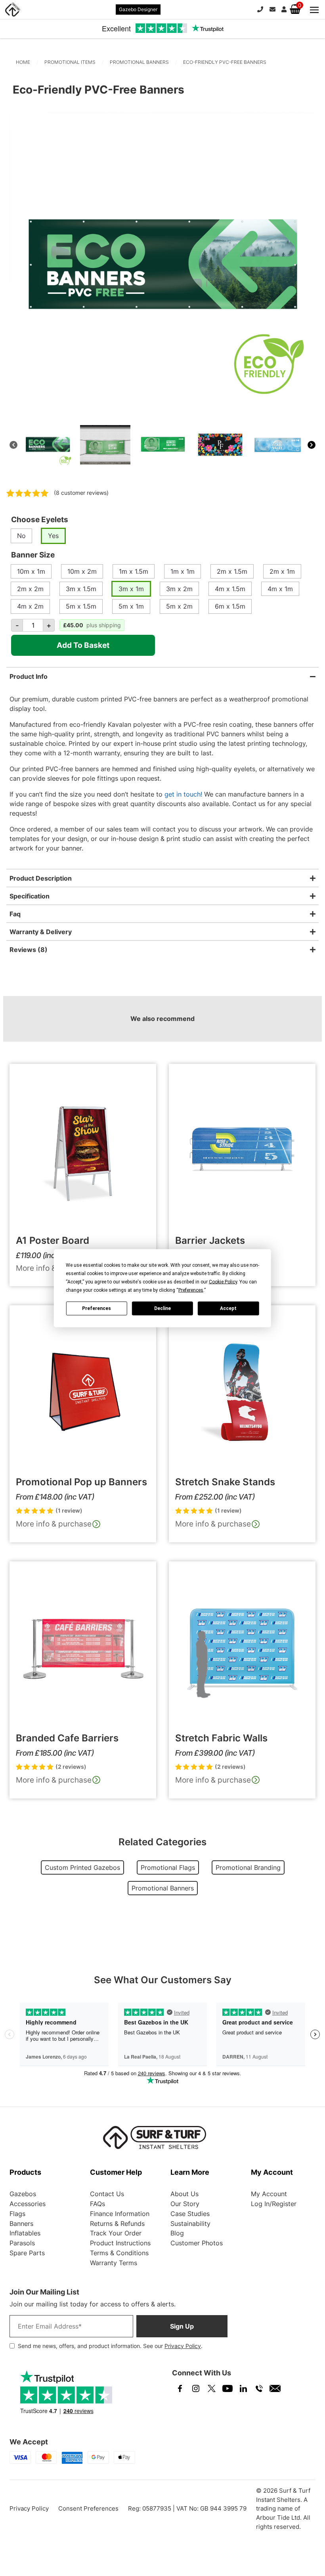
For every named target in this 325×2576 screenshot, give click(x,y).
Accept (228, 1308)
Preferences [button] (191, 1290)
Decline (162, 1308)
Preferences (97, 1308)
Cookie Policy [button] (223, 1281)
